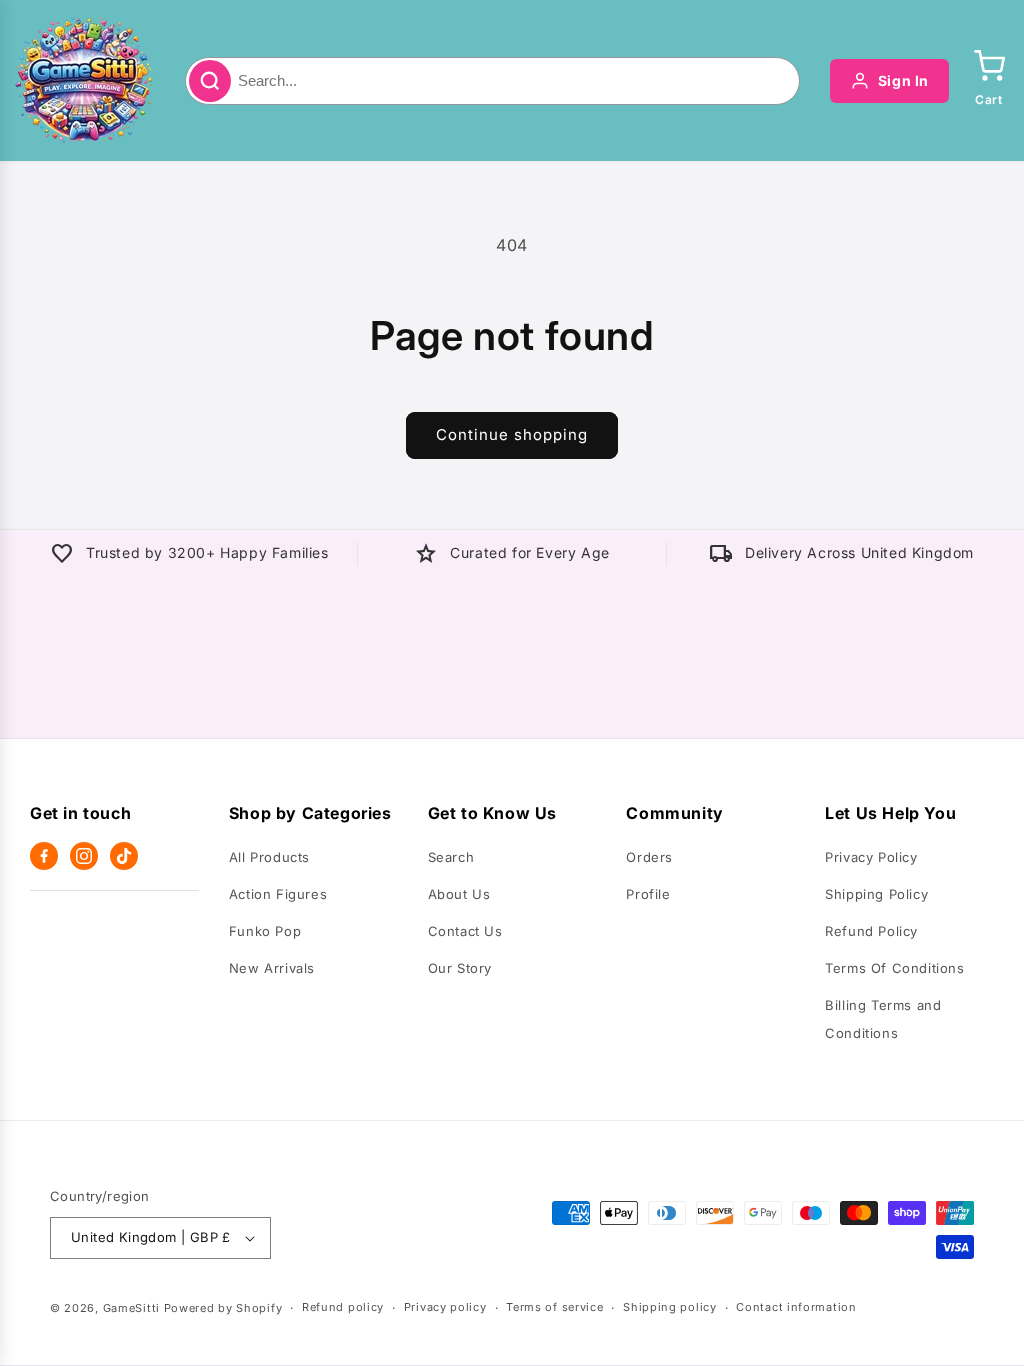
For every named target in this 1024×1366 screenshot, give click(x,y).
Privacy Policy (871, 857)
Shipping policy (670, 1307)
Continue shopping (512, 434)
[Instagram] (84, 856)
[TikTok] (124, 856)
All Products (269, 857)
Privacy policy (445, 1307)
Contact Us (465, 931)
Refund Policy (871, 931)
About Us (459, 894)
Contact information (796, 1307)
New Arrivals (272, 968)
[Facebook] (44, 856)
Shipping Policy (876, 894)
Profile (648, 894)
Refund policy (343, 1307)
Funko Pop (265, 931)
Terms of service (554, 1307)
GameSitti (131, 1308)
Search (451, 857)
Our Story (460, 968)
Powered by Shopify (223, 1308)
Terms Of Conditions (894, 968)
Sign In (903, 80)
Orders (649, 857)
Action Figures (278, 894)
